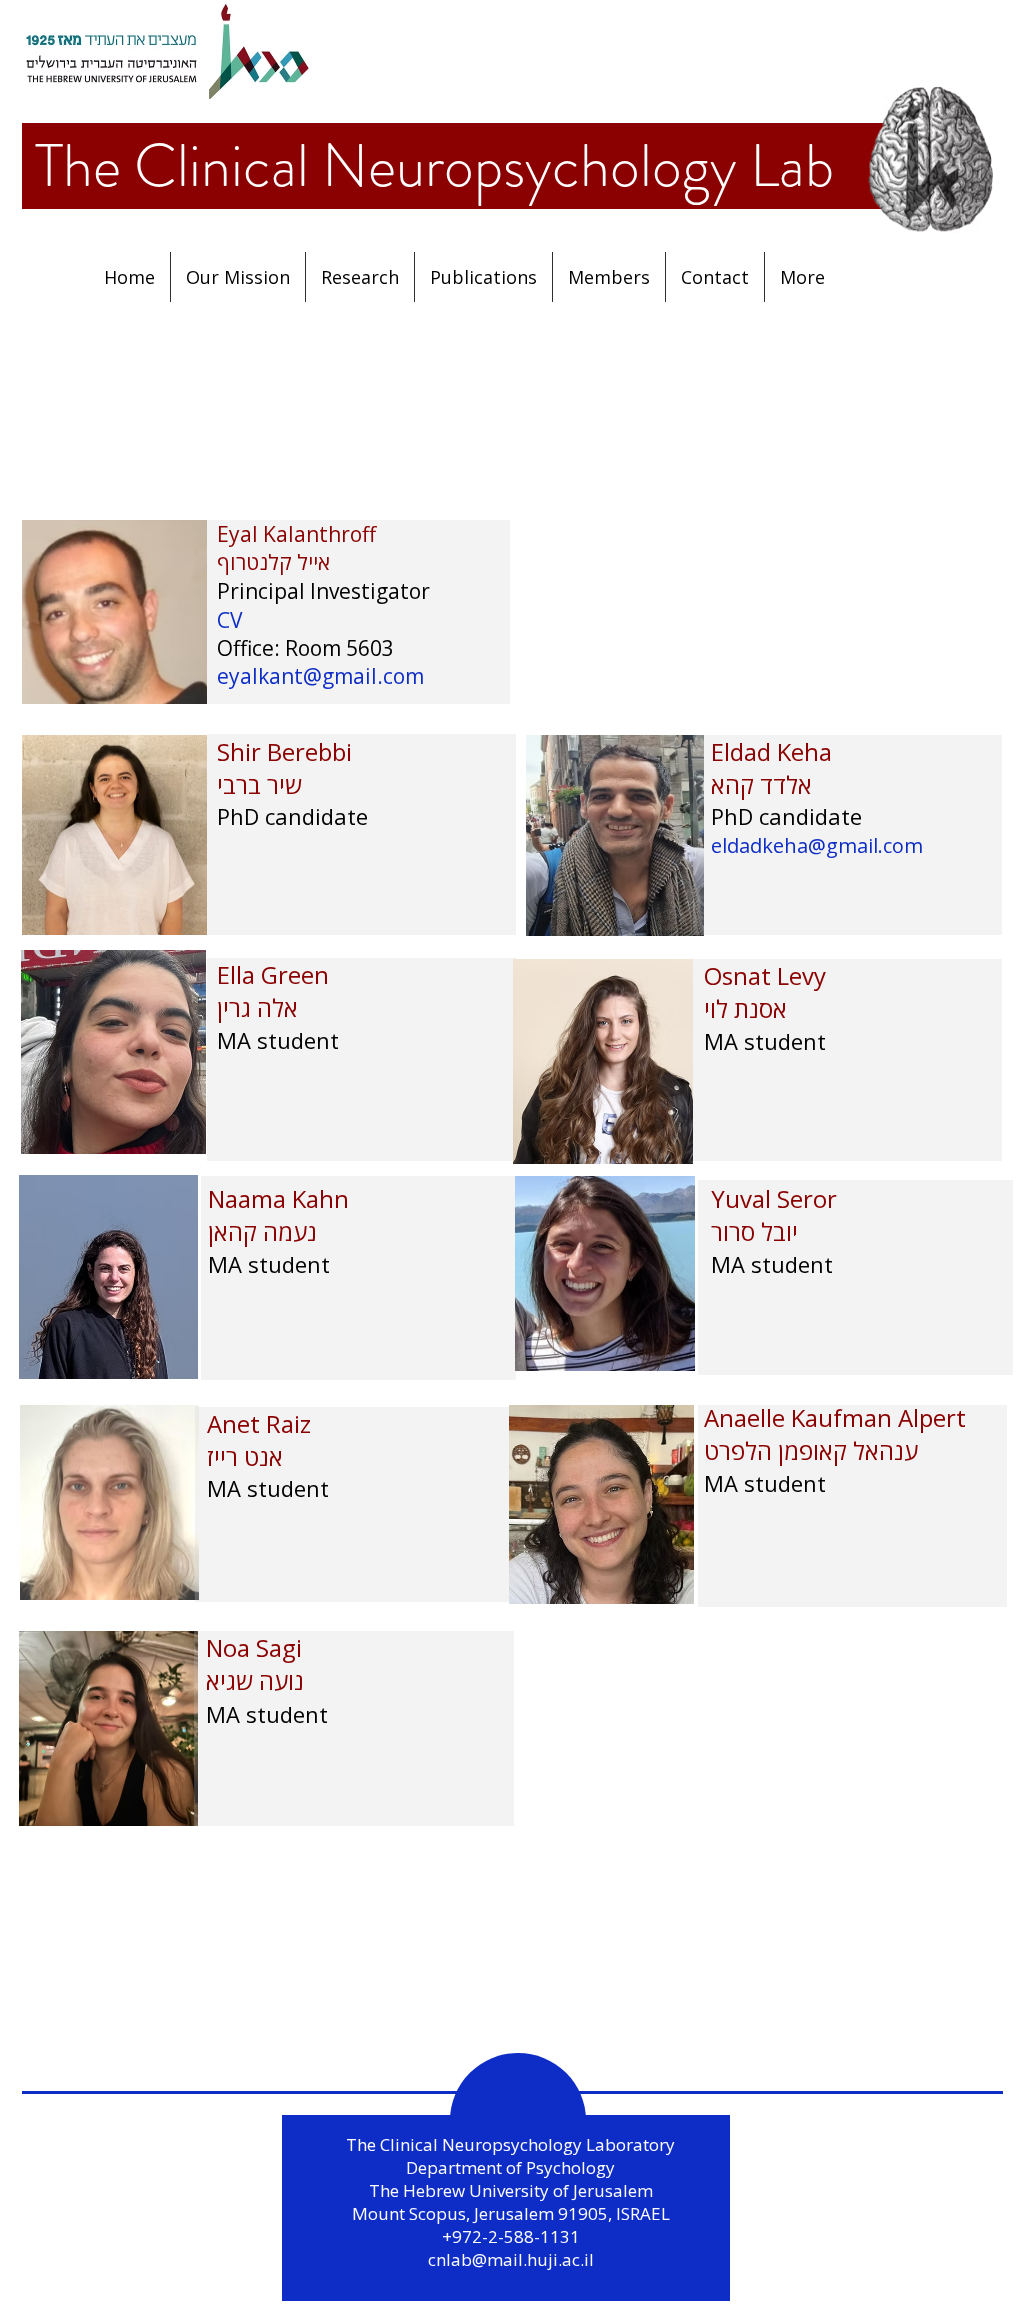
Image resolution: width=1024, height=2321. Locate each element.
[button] (483, 277)
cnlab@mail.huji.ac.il (511, 2259)
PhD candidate (292, 816)
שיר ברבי (259, 784)
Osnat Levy (765, 975)
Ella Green (273, 974)
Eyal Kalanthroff (299, 534)
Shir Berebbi (287, 751)
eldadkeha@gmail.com (817, 845)
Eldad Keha (771, 751)
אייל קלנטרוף (273, 562)
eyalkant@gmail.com (320, 676)
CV (230, 620)
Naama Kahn (278, 1198)
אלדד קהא (761, 784)
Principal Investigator (323, 591)
